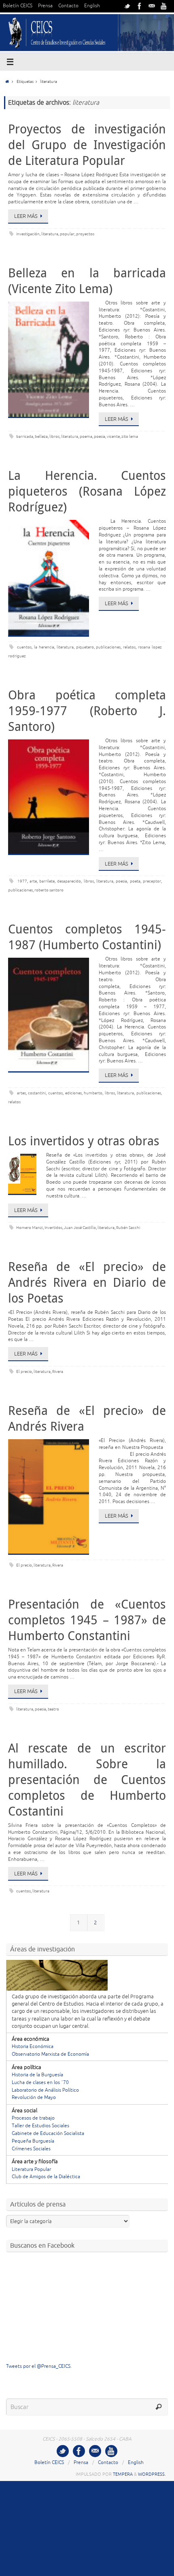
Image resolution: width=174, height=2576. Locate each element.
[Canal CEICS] (164, 6)
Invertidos (53, 1228)
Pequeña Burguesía (33, 2141)
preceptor (152, 881)
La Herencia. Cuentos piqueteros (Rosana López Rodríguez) (87, 491)
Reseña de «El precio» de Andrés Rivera (87, 1418)
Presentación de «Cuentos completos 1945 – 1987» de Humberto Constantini (87, 1620)
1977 (22, 881)
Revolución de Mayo (34, 2098)
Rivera (58, 1371)
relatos (129, 647)
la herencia (44, 647)
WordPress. (152, 2474)
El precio (24, 1371)
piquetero (85, 647)
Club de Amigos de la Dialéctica (46, 2177)
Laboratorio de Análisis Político (45, 2090)
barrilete (47, 881)
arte (33, 881)
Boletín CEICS (18, 6)
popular (67, 234)
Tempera (123, 2474)
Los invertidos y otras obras (84, 1141)
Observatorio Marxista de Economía (50, 2054)
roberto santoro (49, 890)
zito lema (130, 436)
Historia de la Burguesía (37, 2075)
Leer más (26, 216)
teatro (53, 1709)
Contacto (68, 6)
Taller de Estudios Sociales (40, 2126)
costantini (37, 1093)
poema (86, 436)
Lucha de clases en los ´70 (40, 2083)
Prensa (45, 6)
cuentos (24, 647)
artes (21, 1093)
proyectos (85, 234)
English (92, 6)
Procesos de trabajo (33, 2118)
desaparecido (69, 881)
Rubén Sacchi (128, 1228)
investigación (28, 234)
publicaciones (108, 647)
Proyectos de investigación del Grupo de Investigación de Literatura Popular (87, 145)
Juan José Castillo (80, 1228)
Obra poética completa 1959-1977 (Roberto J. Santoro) (87, 711)
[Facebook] (140, 6)
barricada (25, 436)
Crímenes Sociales (31, 2149)
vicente (113, 436)
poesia (100, 436)
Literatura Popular (31, 2170)
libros (54, 436)
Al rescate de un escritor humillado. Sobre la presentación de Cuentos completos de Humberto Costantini (87, 1780)
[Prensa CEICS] (127, 6)
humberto (93, 1093)
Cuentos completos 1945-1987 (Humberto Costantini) (87, 937)
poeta (135, 881)
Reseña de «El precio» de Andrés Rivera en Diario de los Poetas (87, 1282)
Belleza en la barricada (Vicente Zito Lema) (87, 281)
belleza (41, 436)
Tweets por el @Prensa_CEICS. (39, 2366)
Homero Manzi (30, 1228)
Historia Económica (33, 2047)
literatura (50, 234)
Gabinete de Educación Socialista (48, 2134)
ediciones (73, 1093)
